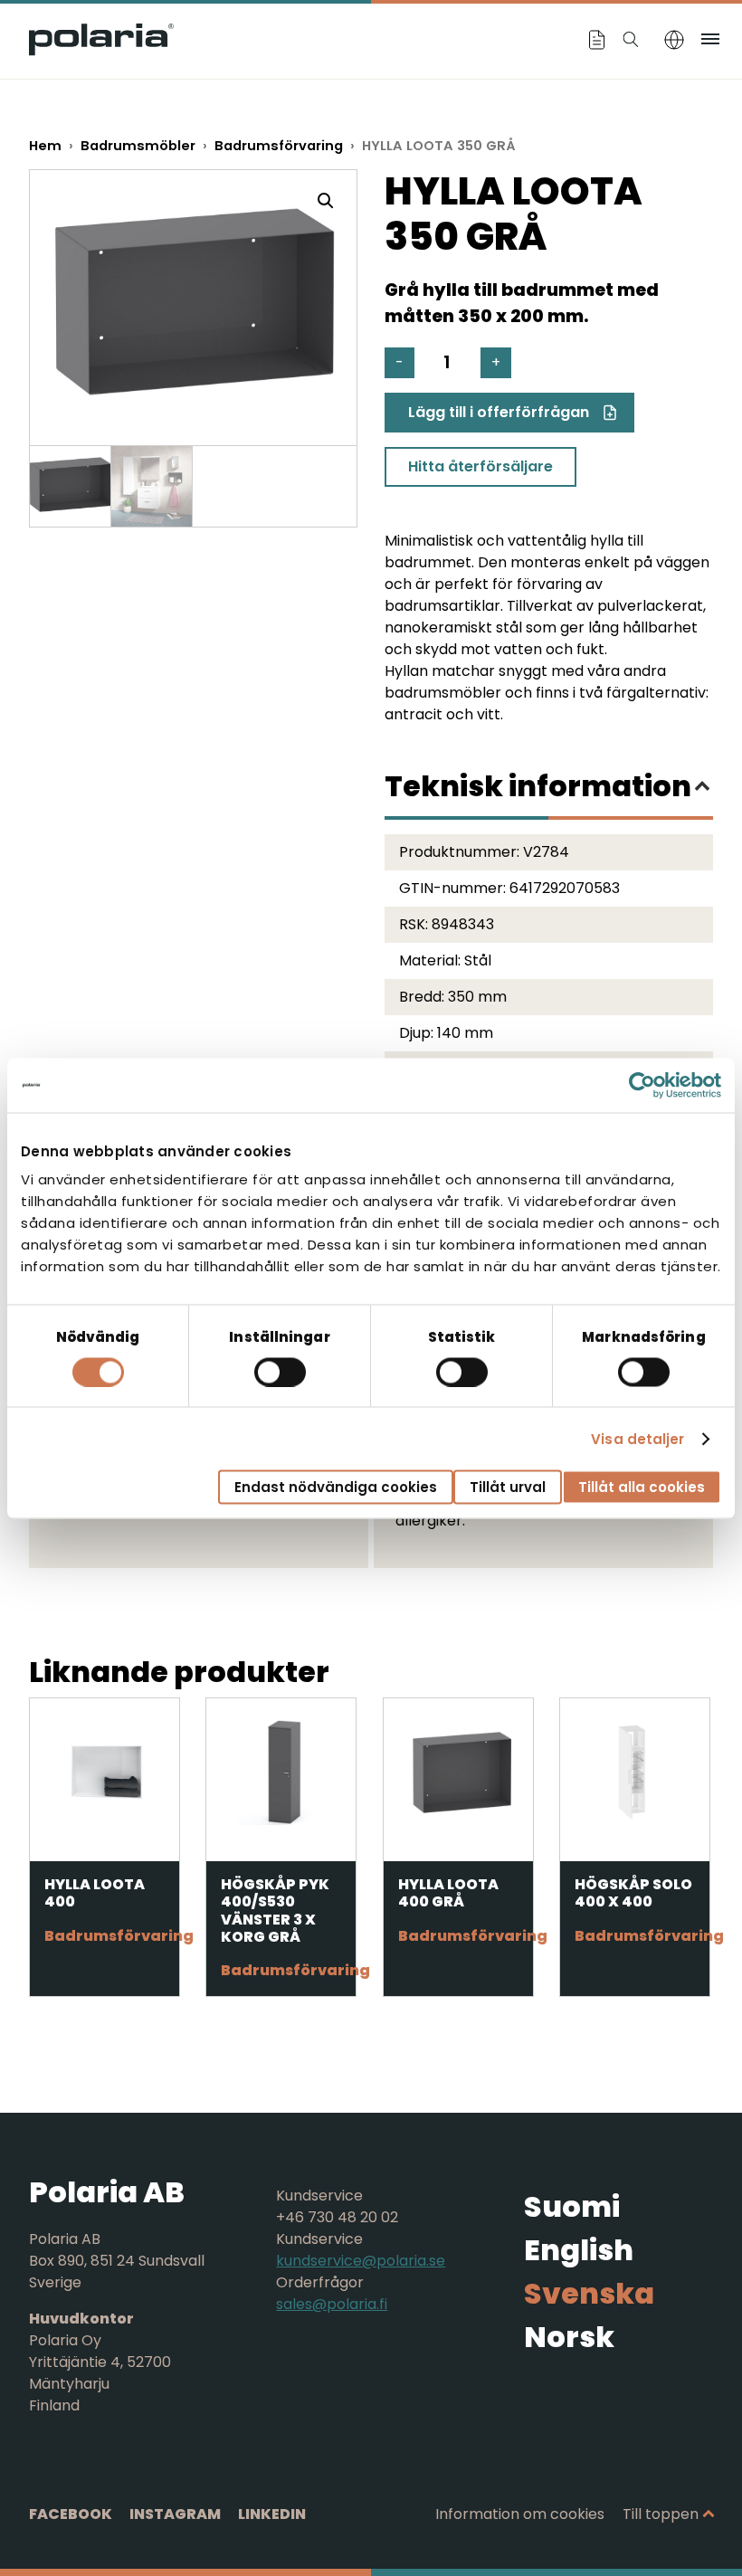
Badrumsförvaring (279, 146)
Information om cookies (520, 2514)
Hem (45, 146)
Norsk (569, 2337)
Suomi (572, 2206)
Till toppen (661, 2514)
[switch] (280, 1372)
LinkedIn (272, 2514)
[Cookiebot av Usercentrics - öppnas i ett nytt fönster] (642, 1085)
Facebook (71, 2514)
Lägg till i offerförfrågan (499, 412)
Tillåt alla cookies (642, 1487)
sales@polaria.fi (332, 2304)
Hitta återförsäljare (480, 466)
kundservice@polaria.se (361, 2261)
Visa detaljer (637, 1438)
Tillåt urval (508, 1487)
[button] (326, 201)
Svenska (589, 2293)
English (579, 2250)
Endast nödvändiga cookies (336, 1487)
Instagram (175, 2514)
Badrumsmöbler (138, 146)
